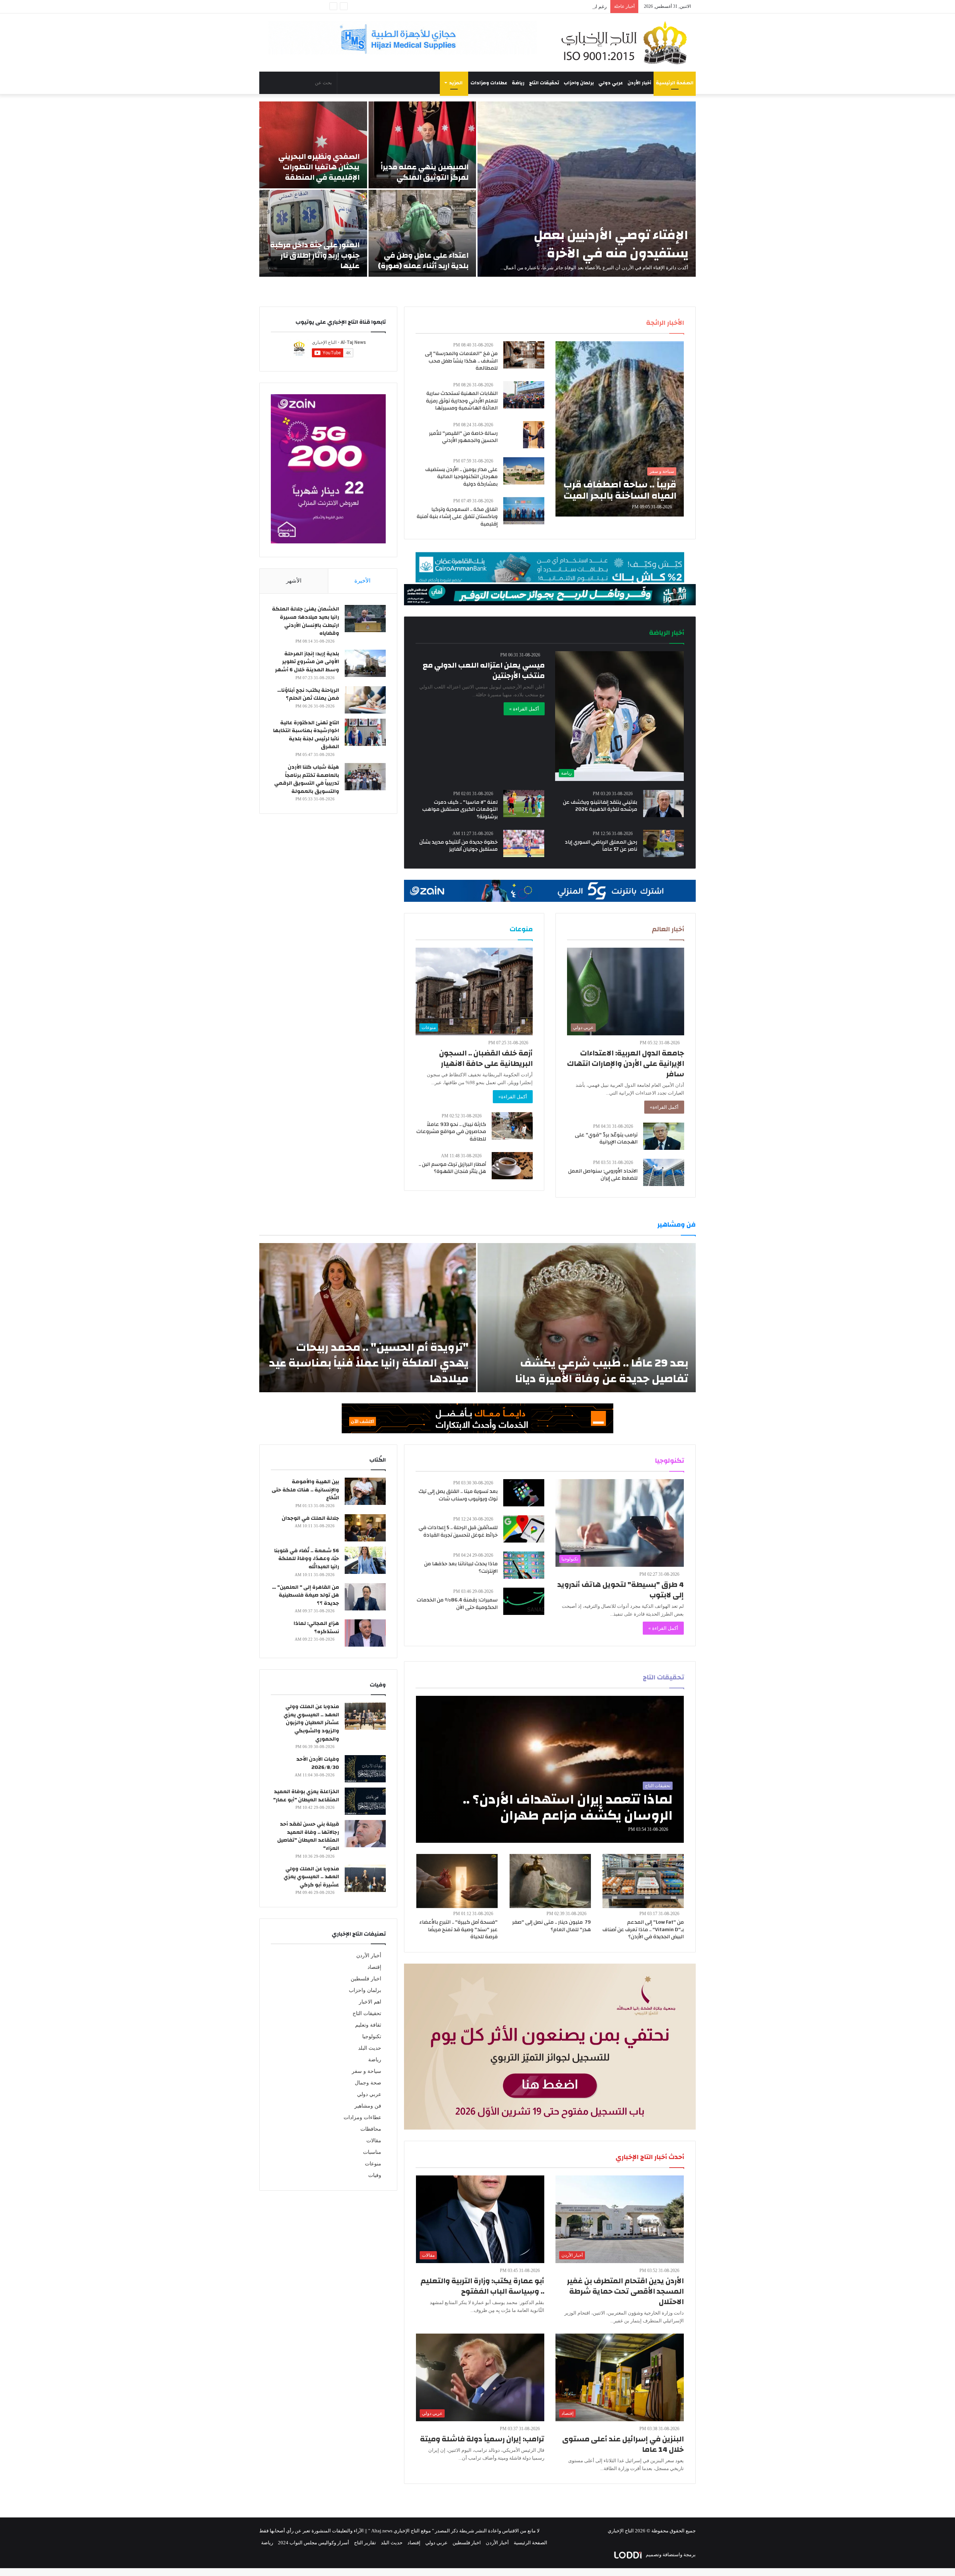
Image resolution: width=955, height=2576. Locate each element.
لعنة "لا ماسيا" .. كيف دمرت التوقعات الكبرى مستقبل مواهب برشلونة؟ (460, 809)
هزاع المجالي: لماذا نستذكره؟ (316, 1628)
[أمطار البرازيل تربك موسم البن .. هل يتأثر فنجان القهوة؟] (512, 1166)
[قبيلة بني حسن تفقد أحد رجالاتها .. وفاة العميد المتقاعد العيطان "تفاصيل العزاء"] (365, 1834)
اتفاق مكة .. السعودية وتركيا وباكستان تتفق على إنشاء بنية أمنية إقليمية (457, 517)
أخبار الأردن (639, 83)
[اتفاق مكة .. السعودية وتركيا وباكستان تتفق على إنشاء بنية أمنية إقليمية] (524, 511)
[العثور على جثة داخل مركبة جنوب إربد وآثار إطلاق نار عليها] (313, 233)
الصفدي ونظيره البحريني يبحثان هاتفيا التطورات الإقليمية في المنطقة (319, 167)
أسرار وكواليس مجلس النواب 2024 (314, 2543)
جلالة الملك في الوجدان (310, 1518)
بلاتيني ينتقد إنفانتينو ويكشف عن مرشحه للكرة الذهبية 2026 (600, 806)
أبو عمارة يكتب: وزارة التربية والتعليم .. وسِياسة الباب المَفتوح (482, 2286)
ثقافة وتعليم (368, 2025)
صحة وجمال (368, 2083)
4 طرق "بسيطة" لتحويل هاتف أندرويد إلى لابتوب (621, 1590)
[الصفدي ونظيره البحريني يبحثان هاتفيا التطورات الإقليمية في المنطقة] (313, 145)
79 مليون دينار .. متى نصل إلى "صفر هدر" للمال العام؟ (552, 1926)
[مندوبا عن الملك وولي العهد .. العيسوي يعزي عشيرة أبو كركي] (365, 1878)
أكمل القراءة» (664, 1107)
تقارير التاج (365, 2543)
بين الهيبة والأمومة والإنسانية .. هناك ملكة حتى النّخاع (305, 1490)
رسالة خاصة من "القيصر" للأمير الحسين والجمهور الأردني (463, 437)
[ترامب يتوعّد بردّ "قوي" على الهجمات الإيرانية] (664, 1136)
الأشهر (294, 581)
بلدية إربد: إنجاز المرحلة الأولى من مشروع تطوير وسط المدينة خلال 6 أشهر (307, 662)
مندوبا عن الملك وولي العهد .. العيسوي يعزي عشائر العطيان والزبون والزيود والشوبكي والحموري (311, 1723)
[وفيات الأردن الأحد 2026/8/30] (365, 1769)
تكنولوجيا (372, 2037)
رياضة (518, 83)
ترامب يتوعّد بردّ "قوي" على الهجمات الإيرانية (561, 7)
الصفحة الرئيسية (675, 83)
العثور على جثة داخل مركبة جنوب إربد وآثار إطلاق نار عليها (315, 255)
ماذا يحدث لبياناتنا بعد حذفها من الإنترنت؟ (461, 1568)
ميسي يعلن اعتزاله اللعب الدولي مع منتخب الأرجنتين (484, 670)
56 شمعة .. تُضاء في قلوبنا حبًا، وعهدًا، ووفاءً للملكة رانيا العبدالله (307, 1559)
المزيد (456, 83)
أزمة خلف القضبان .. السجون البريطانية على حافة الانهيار (486, 1058)
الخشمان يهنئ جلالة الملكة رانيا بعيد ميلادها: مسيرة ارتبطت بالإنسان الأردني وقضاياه (306, 621)
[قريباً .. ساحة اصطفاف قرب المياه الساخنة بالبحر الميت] (620, 429)
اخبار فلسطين (366, 1979)
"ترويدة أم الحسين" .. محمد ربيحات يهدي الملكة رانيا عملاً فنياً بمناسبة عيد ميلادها (369, 1363)
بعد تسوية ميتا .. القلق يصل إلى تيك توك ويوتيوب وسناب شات (458, 1495)
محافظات (371, 2129)
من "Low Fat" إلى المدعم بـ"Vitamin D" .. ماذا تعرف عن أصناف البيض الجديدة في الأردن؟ (643, 1929)
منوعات (373, 2164)
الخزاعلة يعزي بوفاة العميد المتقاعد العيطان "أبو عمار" (306, 1796)
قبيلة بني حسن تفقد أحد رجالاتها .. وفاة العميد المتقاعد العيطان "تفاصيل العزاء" (308, 1836)
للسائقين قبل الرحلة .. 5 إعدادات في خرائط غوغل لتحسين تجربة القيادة (458, 1531)
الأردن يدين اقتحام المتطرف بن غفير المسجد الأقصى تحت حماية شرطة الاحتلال (625, 2291)
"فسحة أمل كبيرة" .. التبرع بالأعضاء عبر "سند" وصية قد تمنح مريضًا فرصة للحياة (458, 1929)
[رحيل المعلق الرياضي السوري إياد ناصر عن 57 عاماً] (664, 843)
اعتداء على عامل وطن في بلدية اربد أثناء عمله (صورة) (423, 261)
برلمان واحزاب (579, 83)
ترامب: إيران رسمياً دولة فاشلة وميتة (482, 2439)
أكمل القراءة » (524, 709)
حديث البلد (370, 2048)
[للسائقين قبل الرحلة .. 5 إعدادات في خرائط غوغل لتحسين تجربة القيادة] (524, 1529)
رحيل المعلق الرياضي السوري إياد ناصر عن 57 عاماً (601, 846)
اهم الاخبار (370, 2002)
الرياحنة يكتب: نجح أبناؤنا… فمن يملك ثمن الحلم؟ (308, 694)
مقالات (374, 2141)
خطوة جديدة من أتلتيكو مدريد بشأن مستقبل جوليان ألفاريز (458, 846)
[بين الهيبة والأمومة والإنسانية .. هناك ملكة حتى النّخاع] (365, 1491)
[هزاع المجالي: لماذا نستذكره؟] (365, 1633)
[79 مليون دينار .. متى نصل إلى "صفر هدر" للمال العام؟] (550, 1881)
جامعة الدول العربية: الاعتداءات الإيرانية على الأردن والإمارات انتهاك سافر (626, 1063)
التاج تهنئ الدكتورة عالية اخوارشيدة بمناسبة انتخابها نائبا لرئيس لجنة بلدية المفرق (306, 735)
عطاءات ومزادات (489, 83)
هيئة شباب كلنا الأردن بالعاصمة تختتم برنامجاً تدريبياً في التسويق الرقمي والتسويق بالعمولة (307, 779)
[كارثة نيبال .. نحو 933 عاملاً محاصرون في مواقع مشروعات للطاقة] (512, 1126)
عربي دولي (611, 83)
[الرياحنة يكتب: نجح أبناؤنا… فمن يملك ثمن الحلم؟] (365, 700)
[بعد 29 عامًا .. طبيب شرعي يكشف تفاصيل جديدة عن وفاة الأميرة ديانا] (587, 1318)
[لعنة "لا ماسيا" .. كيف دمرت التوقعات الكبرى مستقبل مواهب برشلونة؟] (524, 804)
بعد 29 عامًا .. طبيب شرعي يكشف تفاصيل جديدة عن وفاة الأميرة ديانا (602, 1371)
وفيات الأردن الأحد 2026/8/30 (318, 1763)
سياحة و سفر (367, 2071)
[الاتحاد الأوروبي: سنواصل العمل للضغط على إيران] (664, 1172)
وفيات (375, 2175)
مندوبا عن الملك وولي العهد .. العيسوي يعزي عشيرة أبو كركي (311, 1877)
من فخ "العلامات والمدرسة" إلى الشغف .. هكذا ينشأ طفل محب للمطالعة (461, 361)
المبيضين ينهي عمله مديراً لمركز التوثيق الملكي (425, 172)
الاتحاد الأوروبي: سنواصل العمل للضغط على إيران (603, 1175)
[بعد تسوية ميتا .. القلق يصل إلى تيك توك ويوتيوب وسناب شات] (524, 1493)
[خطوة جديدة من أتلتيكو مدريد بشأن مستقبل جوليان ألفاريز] (524, 843)
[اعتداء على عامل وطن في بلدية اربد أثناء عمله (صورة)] (422, 233)
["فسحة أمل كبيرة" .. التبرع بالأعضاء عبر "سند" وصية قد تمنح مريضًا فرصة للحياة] (457, 1881)
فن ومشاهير (368, 2106)
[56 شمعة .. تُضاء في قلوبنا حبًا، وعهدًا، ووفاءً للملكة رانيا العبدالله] (365, 1560)
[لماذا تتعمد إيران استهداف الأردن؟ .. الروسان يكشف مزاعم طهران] (550, 1769)
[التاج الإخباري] (627, 43)
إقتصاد (374, 1967)
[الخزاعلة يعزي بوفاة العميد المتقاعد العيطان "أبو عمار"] (365, 1801)
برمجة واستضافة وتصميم (670, 2555)
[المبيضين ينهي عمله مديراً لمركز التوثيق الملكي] (422, 145)
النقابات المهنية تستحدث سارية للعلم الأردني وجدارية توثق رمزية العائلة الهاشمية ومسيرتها (462, 401)
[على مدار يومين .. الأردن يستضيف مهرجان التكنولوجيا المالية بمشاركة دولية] (524, 471)
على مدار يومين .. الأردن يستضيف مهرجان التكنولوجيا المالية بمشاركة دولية (461, 477)
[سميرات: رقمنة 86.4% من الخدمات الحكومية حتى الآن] (524, 1601)
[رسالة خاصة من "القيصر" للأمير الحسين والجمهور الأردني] (534, 435)
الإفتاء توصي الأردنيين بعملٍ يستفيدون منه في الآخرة (611, 244)
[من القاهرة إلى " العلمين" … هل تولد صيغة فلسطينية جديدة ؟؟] (365, 1597)
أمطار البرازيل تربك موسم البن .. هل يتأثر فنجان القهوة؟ (452, 1168)
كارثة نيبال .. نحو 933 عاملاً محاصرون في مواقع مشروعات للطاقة (451, 1132)
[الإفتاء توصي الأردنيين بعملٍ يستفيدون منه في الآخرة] (587, 189)
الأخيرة (362, 581)
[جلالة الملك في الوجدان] (365, 1528)
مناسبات (372, 2152)
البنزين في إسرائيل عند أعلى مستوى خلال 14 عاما (623, 2444)
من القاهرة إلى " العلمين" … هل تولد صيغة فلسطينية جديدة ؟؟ (306, 1595)
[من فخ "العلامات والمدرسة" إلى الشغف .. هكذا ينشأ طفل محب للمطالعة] (524, 355)
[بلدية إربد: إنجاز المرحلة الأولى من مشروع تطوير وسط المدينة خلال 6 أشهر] (365, 663)
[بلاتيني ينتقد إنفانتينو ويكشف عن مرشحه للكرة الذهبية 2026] (664, 804)
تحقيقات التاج (544, 83)
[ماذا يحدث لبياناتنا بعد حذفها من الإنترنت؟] (524, 1565)
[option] (477, 189)
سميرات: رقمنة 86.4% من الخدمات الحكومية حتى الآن (457, 1604)
